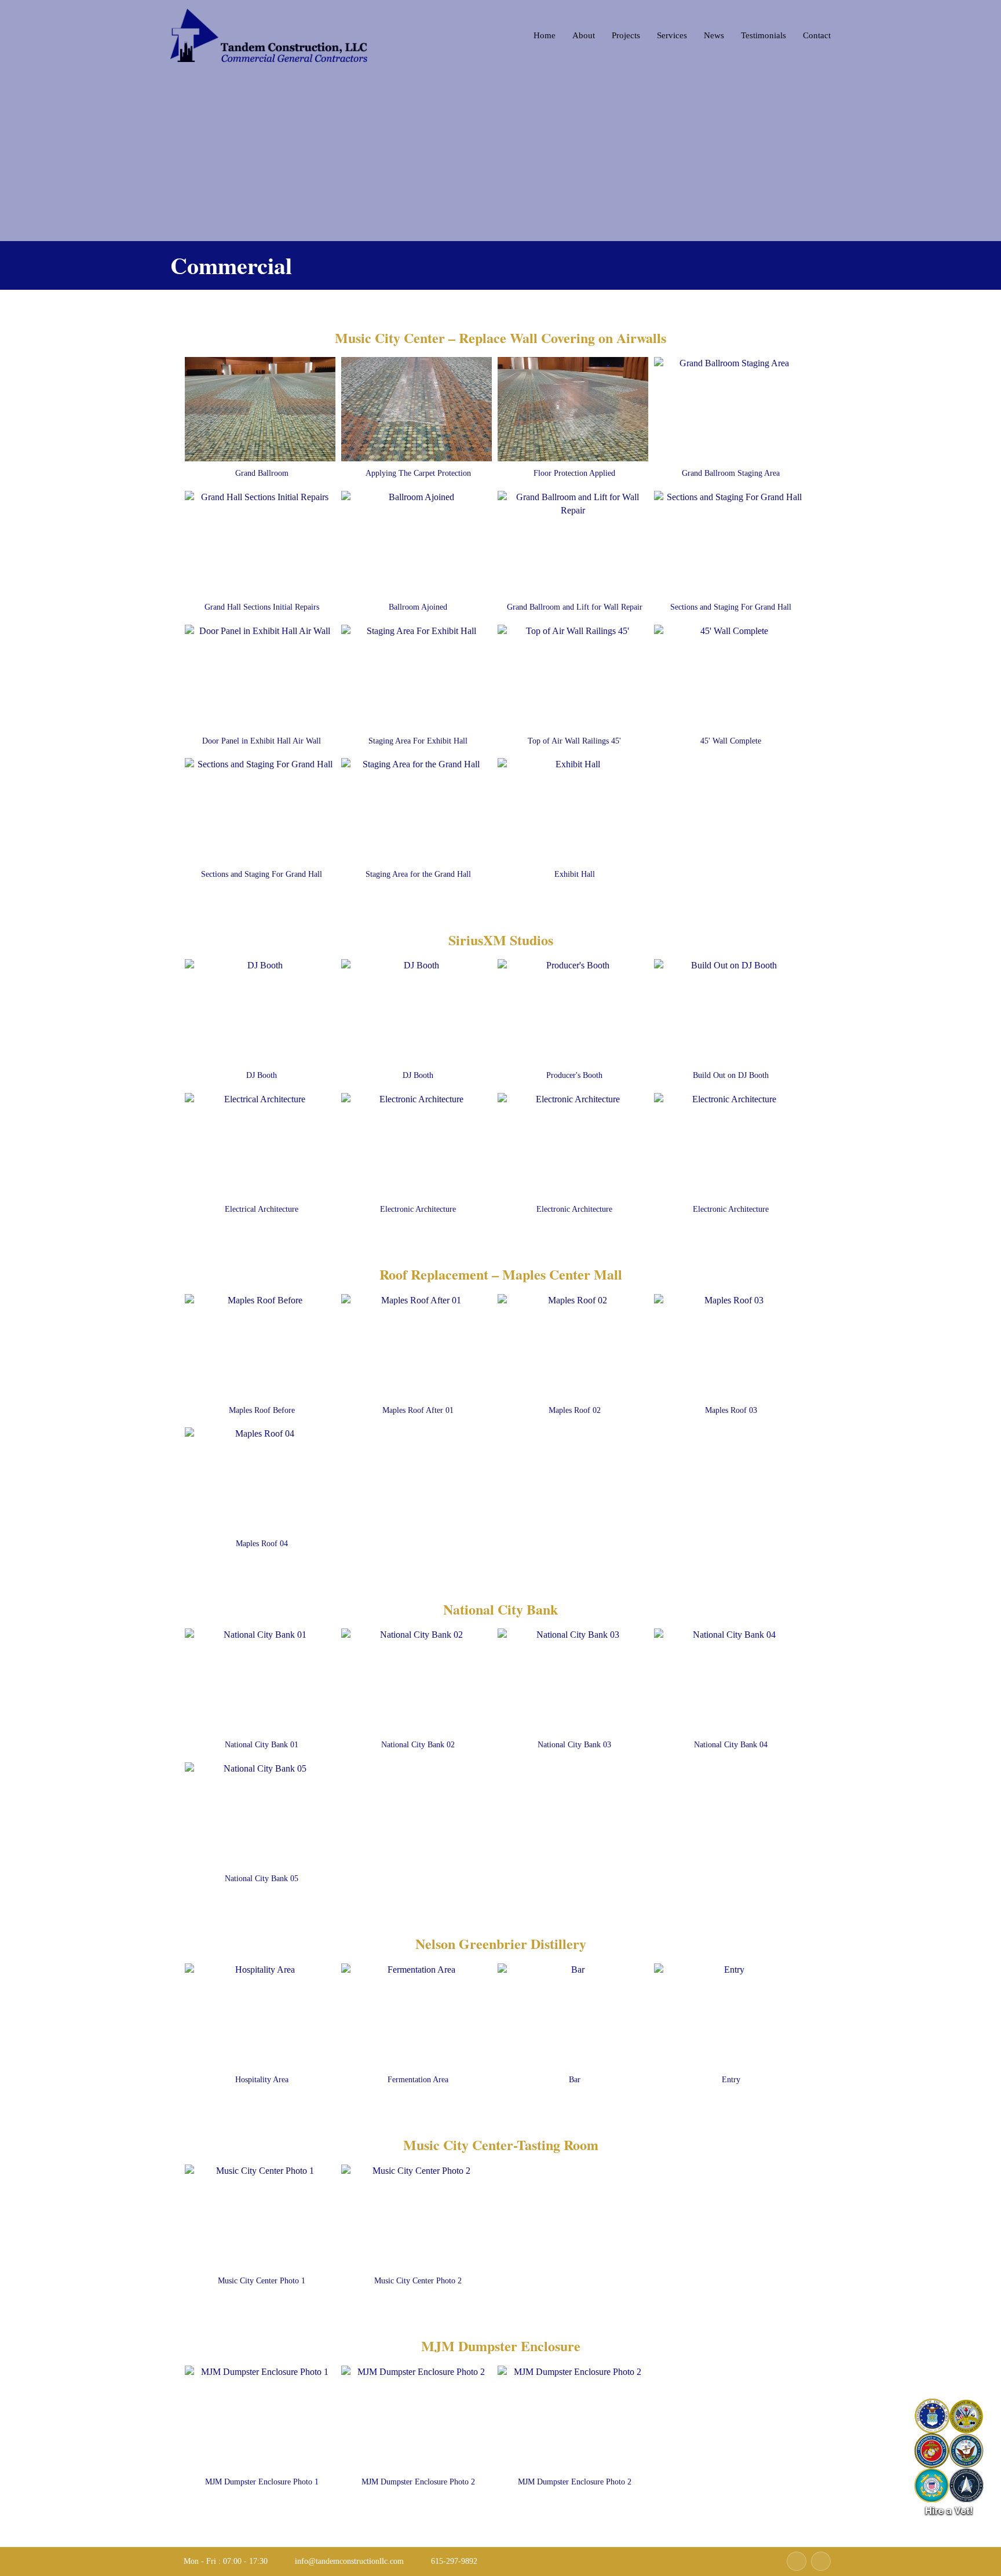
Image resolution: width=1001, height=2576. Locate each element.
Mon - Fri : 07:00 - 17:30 (224, 2561)
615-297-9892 (453, 2561)
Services (672, 35)
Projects (626, 35)
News (714, 35)
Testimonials (763, 35)
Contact (817, 35)
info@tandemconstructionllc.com (348, 2561)
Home (545, 35)
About (584, 35)
